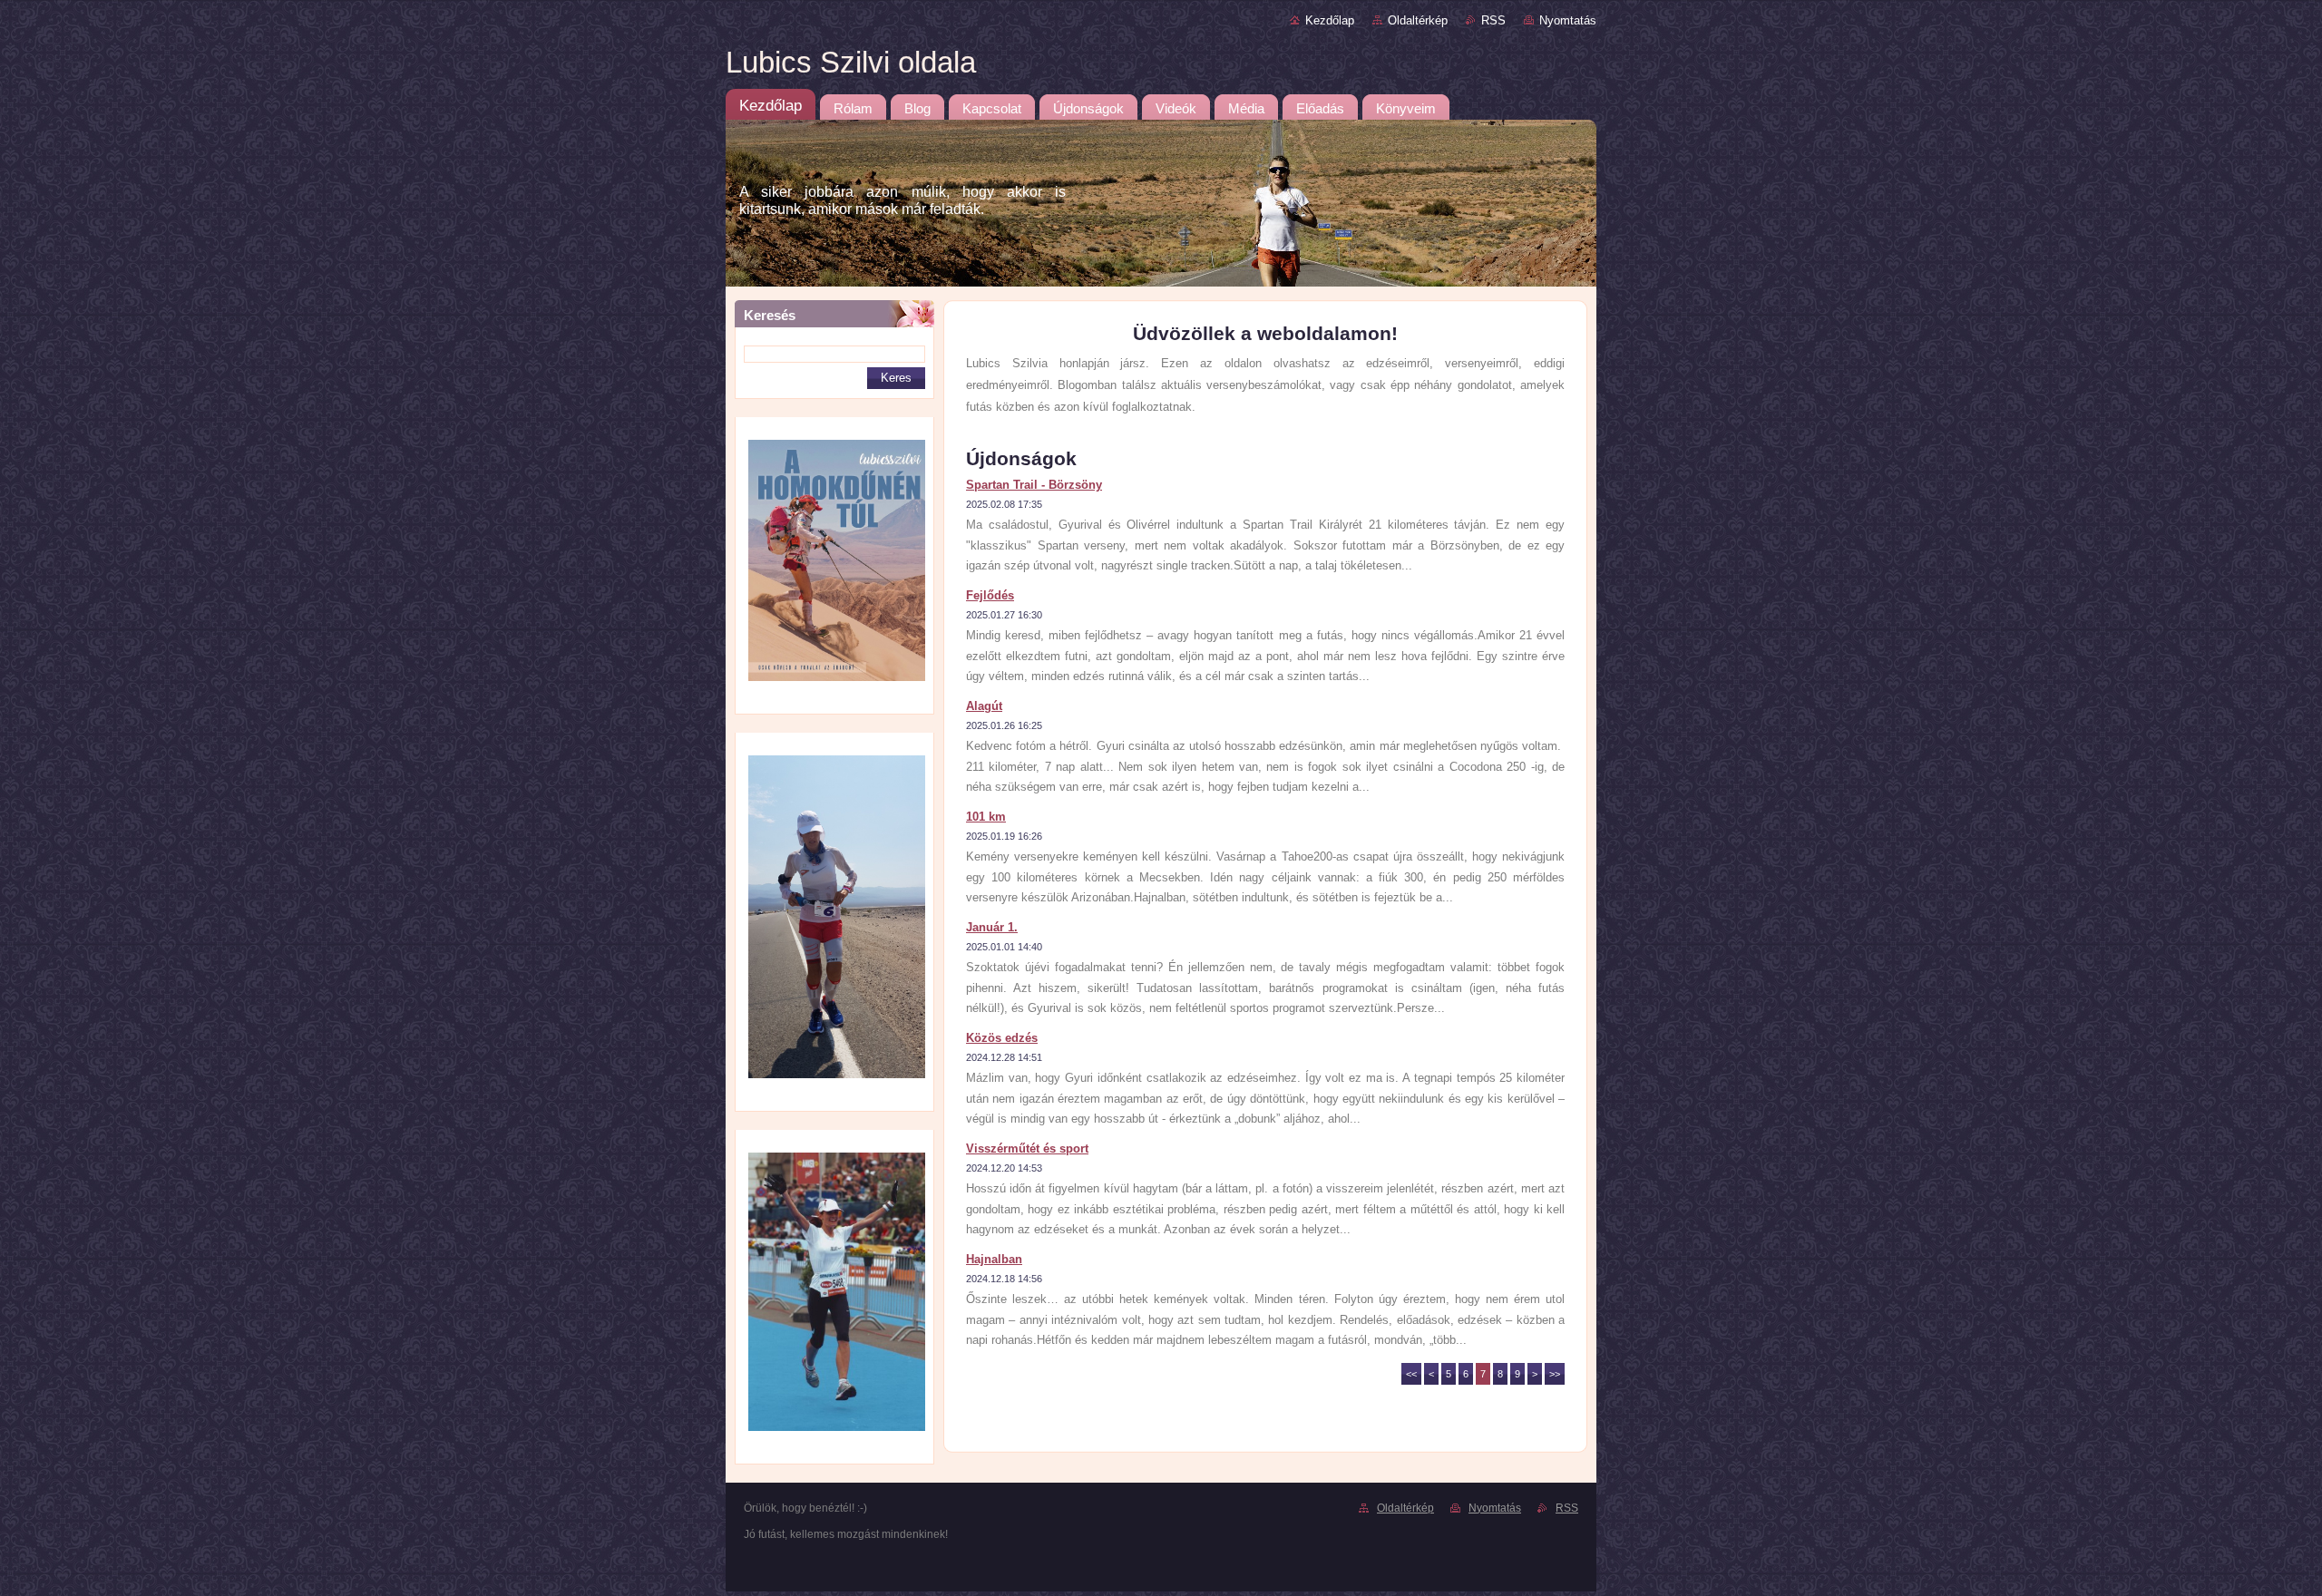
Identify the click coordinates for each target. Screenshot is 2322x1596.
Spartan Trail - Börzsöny (1034, 485)
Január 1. (992, 927)
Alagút (984, 706)
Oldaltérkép (1418, 20)
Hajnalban (994, 1259)
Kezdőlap (1330, 20)
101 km (986, 817)
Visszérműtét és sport (1027, 1148)
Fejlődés (990, 595)
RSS (1493, 20)
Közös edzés (1002, 1038)
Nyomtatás (1568, 20)
